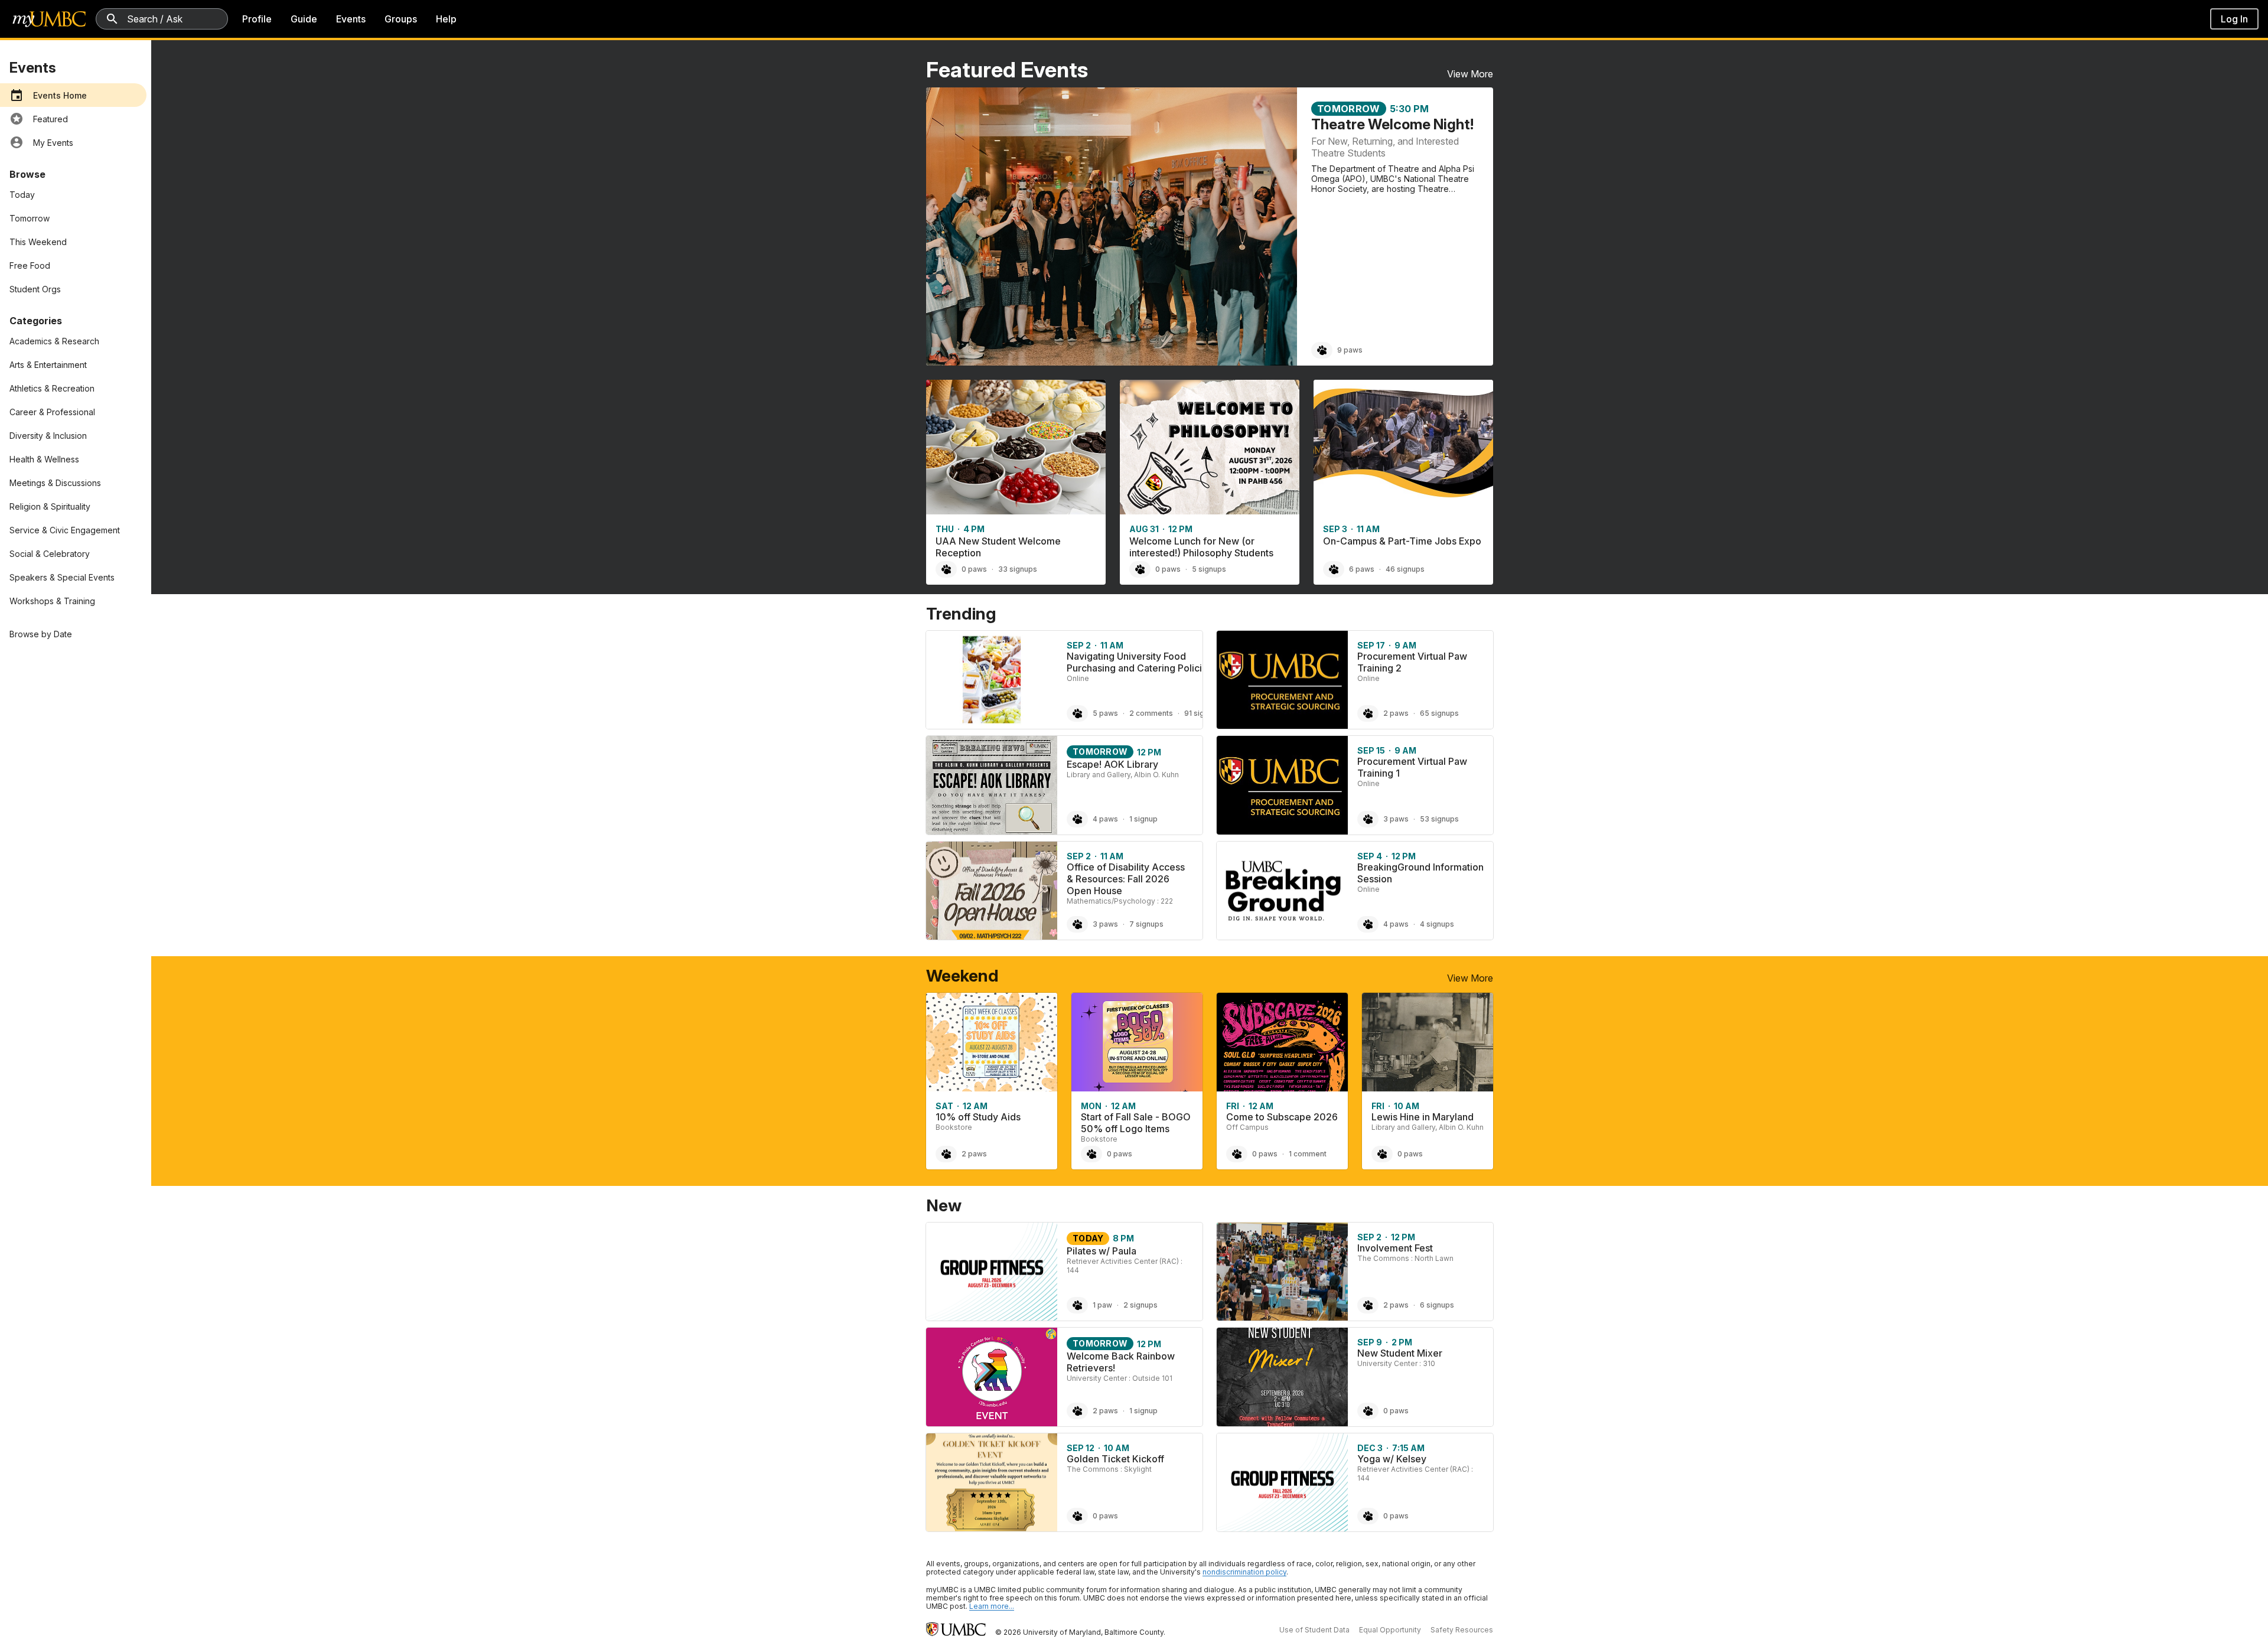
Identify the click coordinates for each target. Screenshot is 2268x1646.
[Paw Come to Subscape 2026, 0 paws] (1237, 1154)
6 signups (1437, 1305)
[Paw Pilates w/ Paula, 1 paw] (1077, 1305)
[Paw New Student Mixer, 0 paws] (1368, 1411)
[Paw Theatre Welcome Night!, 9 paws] (1322, 350)
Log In (2234, 19)
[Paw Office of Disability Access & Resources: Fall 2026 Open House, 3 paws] (1077, 924)
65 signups (1439, 713)
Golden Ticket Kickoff (1115, 1459)
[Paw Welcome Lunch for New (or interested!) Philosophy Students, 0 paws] (1140, 569)
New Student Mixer (1400, 1353)
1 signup (1143, 819)
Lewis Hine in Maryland (1423, 1117)
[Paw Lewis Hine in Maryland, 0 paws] (1382, 1154)
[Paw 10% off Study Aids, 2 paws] (946, 1154)
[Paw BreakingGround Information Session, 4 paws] (1368, 924)
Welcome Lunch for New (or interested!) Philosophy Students (1201, 547)
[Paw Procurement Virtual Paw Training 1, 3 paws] (1368, 819)
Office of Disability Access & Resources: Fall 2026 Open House (1126, 879)
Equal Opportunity (1390, 1630)
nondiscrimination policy (1244, 1572)
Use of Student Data (1314, 1630)
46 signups (1405, 569)
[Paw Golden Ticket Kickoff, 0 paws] (1077, 1516)
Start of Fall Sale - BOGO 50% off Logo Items (1136, 1123)
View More (1470, 74)
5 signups (1209, 569)
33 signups (1018, 569)
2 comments (1151, 713)
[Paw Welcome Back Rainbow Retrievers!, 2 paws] (1077, 1411)
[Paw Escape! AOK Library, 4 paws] (1077, 819)
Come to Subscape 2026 (1282, 1117)
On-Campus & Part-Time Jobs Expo (1402, 541)
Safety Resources (1462, 1630)
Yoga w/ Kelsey (1392, 1459)
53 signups (1439, 819)
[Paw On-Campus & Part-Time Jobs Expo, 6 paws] (1334, 569)
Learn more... (992, 1606)
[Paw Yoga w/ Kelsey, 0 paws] (1368, 1516)
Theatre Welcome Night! (1392, 124)
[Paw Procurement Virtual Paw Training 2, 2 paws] (1368, 713)
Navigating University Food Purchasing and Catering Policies (1140, 662)
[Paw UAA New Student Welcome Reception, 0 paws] (946, 569)
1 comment (1308, 1154)
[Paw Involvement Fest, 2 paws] (1368, 1305)
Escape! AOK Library (1112, 764)
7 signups (1146, 924)
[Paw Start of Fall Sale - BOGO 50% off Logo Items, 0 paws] (1091, 1154)
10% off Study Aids (978, 1117)
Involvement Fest (1395, 1248)
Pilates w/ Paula (1102, 1251)
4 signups (1437, 924)
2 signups (1140, 1305)
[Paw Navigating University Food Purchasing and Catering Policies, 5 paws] (1077, 713)
